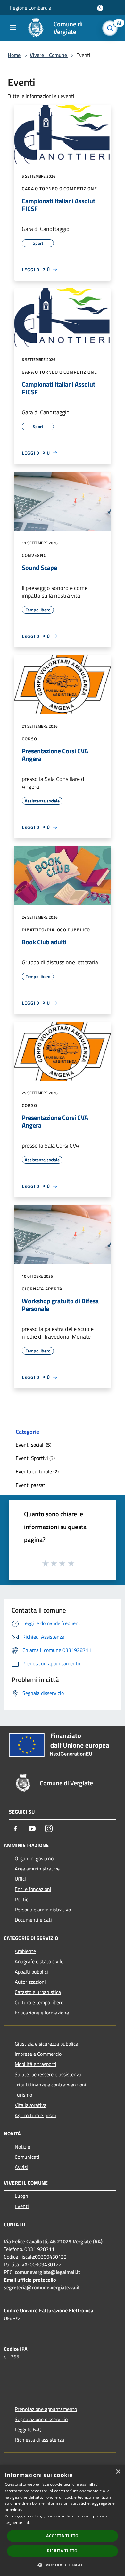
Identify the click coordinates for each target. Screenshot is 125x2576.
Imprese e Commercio (38, 2054)
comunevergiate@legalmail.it (47, 2272)
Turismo (23, 2095)
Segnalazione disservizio (41, 2419)
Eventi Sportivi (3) (35, 1458)
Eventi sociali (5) (33, 1445)
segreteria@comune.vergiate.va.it (42, 2287)
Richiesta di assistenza (39, 2440)
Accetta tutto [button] (62, 2536)
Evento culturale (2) (37, 1471)
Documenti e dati (33, 1920)
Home (14, 55)
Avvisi (21, 2167)
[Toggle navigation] (13, 28)
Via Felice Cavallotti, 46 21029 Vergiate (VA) (53, 2241)
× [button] (118, 2472)
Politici (22, 1899)
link (27, 2522)
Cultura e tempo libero (39, 2002)
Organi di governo (34, 1858)
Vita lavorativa (31, 2105)
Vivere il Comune (49, 55)
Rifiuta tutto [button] (62, 2551)
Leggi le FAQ (28, 2429)
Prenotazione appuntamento (46, 2409)
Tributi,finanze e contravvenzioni (50, 2085)
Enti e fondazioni (33, 1889)
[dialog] (63, 2520)
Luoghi (22, 2196)
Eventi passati (31, 1485)
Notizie (22, 2147)
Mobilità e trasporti (36, 2064)
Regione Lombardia (30, 8)
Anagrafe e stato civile (39, 1961)
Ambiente (25, 1951)
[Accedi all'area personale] (100, 8)
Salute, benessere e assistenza (48, 2074)
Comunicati (27, 2157)
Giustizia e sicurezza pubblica (46, 2044)
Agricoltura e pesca (36, 2115)
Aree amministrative (37, 1869)
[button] (62, 2565)
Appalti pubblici (31, 1972)
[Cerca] (112, 28)
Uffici (20, 1879)
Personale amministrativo (43, 1910)
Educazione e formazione (42, 2013)
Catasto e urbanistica (38, 1992)
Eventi (22, 2206)
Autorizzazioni (30, 1982)
